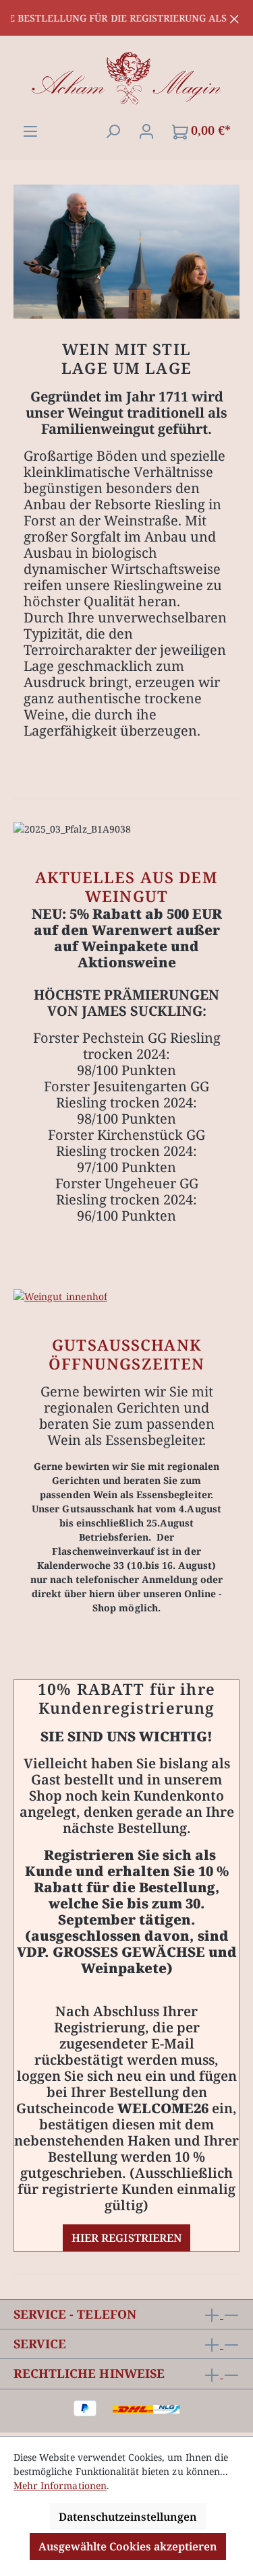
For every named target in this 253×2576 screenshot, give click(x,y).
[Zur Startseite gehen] (126, 79)
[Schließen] (234, 17)
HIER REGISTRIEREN (126, 2238)
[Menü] (30, 130)
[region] (126, 18)
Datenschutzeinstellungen (128, 2517)
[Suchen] (113, 130)
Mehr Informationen (60, 2485)
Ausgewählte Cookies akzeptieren (128, 2546)
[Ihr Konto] (146, 130)
